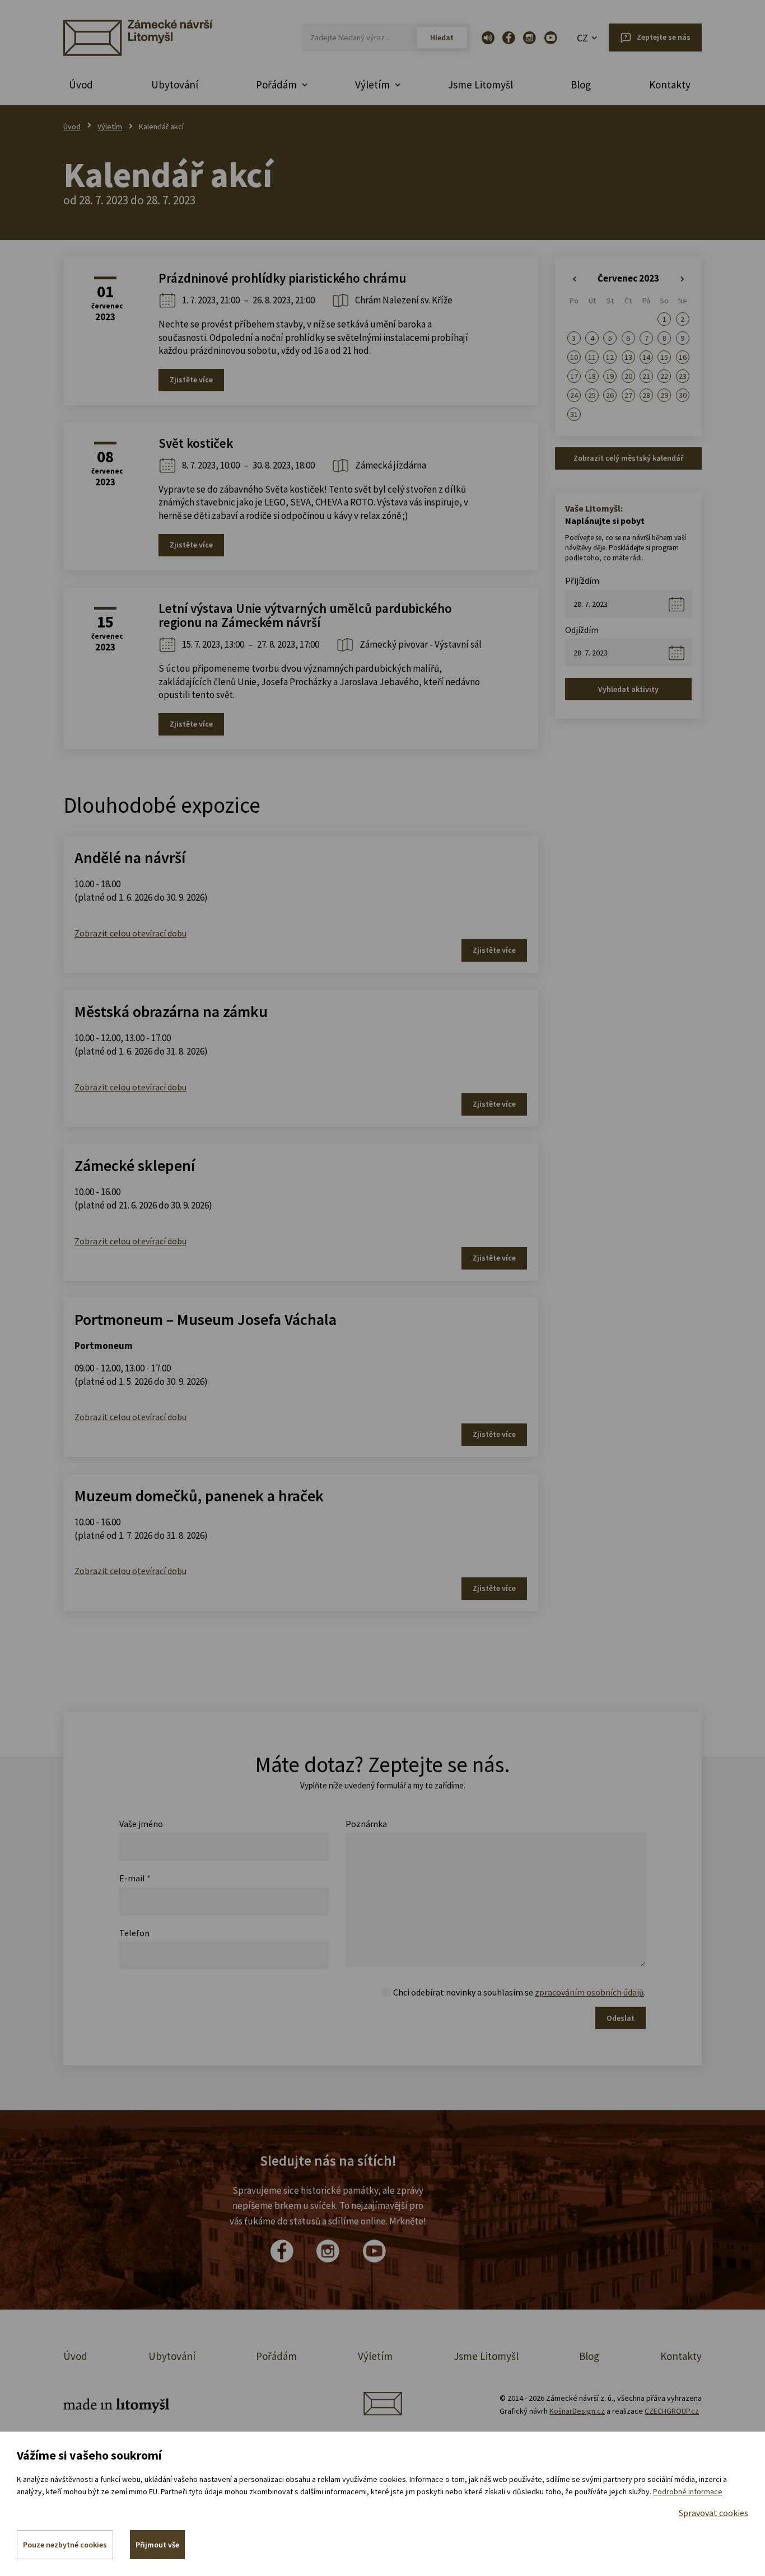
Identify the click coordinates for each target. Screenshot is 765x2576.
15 (664, 357)
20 (628, 376)
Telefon (134, 1933)
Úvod (81, 85)
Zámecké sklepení (135, 1165)
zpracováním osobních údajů (589, 1992)
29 (664, 395)
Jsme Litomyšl (481, 85)
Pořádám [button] (276, 85)
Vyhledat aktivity (628, 689)
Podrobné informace (688, 2491)
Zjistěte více (191, 380)
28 (646, 395)
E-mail (135, 1878)
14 (646, 357)
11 (592, 357)
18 (592, 376)
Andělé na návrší (130, 858)
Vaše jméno (141, 1824)
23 (683, 376)
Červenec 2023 (628, 278)
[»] (683, 279)
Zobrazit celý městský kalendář (628, 458)
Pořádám (276, 2356)
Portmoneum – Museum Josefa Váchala (206, 1319)
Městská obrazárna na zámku (171, 1011)
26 (610, 395)
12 (610, 357)
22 (664, 376)
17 (574, 376)
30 (683, 395)
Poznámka (366, 1824)
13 (628, 357)
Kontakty (670, 85)
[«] (574, 279)
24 (574, 395)
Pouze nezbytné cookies (65, 2545)
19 (610, 376)
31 (574, 414)
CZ (582, 38)
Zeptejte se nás (664, 37)
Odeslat (621, 2018)
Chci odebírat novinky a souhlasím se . (519, 1992)
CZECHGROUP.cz (672, 2411)
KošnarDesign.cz (577, 2411)
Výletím (110, 127)
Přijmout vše (157, 2545)
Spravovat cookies (713, 2513)
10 (574, 357)
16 (683, 357)
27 (628, 395)
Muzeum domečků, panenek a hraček (199, 1496)
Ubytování (175, 85)
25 (592, 395)
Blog (581, 85)
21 (646, 376)
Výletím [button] (372, 85)
